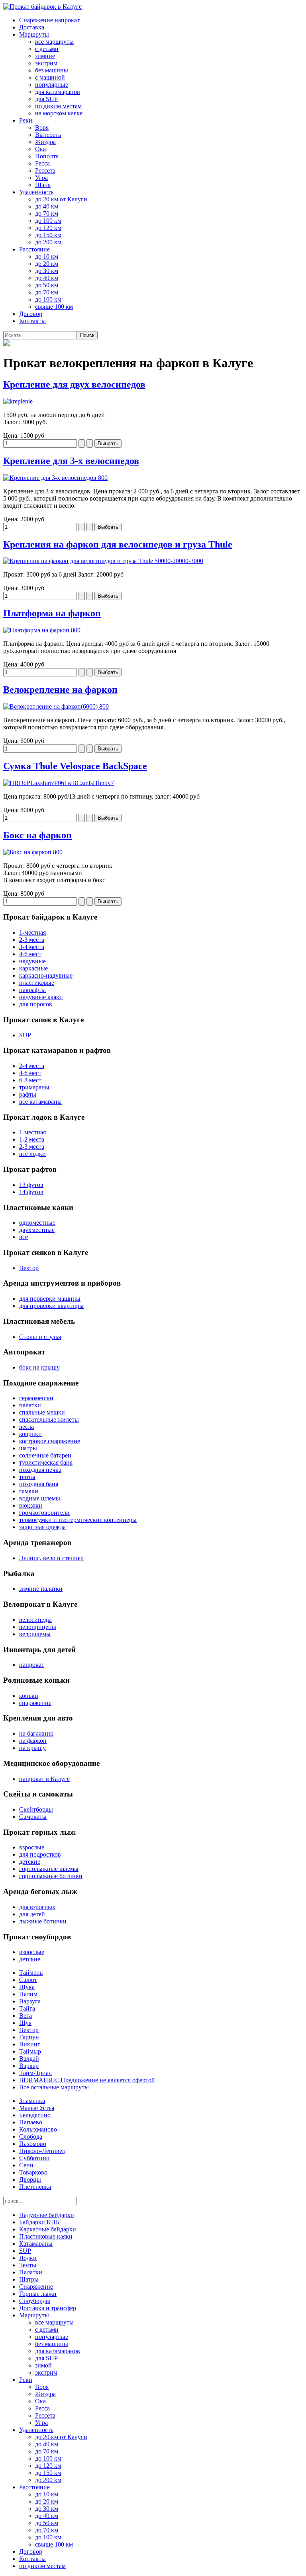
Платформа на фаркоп (52, 613)
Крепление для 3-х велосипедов (71, 461)
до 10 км (47, 256)
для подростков (40, 1854)
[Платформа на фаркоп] (42, 630)
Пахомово (33, 2144)
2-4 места (32, 1066)
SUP (25, 1035)
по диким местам (58, 106)
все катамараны (40, 1102)
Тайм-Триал (35, 2073)
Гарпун (29, 2037)
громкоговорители (44, 1513)
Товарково (33, 2172)
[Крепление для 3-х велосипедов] (55, 478)
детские (30, 1862)
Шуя (25, 2023)
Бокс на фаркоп (37, 835)
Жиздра (45, 142)
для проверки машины (50, 1299)
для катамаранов (58, 92)
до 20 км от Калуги (61, 199)
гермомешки (36, 1398)
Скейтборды (36, 1809)
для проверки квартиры (51, 1306)
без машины (52, 70)
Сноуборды (35, 2301)
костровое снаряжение (50, 1441)
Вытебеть (48, 135)
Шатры (29, 2279)
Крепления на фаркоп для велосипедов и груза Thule (118, 544)
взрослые (32, 1847)
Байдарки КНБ (39, 2222)
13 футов (31, 1185)
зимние (45, 56)
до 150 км (48, 235)
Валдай (29, 2059)
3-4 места (32, 947)
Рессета (45, 170)
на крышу (32, 1748)
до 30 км (47, 271)
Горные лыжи (38, 2294)
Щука (27, 1987)
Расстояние (34, 249)
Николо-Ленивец (42, 2151)
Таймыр (30, 2051)
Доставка (32, 27)
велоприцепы (38, 1627)
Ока (40, 149)
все (24, 1237)
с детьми (47, 49)
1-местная (32, 932)
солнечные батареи (45, 1455)
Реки (26, 120)
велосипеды (35, 1620)
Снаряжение (36, 2287)
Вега (25, 2016)
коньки (29, 1696)
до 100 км (48, 221)
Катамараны (36, 2244)
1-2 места (32, 1139)
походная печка (40, 1470)
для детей (32, 1914)
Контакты (32, 321)
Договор (31, 314)
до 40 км (47, 206)
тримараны (34, 1087)
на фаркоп (33, 1741)
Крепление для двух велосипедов (74, 384)
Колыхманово (38, 2129)
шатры (28, 1448)
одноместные (37, 1223)
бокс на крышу (39, 1367)
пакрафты (32, 990)
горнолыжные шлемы (49, 1869)
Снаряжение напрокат (49, 20)
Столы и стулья (40, 1337)
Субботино (34, 2158)
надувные (32, 961)
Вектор (29, 1268)
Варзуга (30, 2001)
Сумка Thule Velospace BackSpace (75, 766)
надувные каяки (41, 997)
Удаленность (36, 192)
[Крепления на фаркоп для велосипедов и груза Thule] (103, 561)
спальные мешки (42, 1412)
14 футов (31, 1192)
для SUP (46, 99)
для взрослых (37, 1907)
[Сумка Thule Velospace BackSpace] (59, 783)
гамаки (29, 1491)
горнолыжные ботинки (51, 1876)
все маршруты (54, 42)
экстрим (46, 63)
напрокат (32, 1665)
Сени (26, 2165)
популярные (52, 85)
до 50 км (47, 285)
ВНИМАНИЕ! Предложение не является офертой (87, 2080)
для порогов (36, 1004)
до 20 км (47, 264)
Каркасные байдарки (48, 2229)
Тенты (28, 2265)
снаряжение (35, 1703)
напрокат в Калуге (44, 1779)
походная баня (39, 1484)
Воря (42, 128)
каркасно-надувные (46, 975)
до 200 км (48, 242)
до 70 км (47, 213)
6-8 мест (30, 1080)
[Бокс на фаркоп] (33, 852)
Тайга (27, 2008)
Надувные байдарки (47, 2215)
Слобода (31, 2137)
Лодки (28, 2258)
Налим (28, 1994)
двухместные (37, 1230)
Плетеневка (35, 2187)
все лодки (32, 1154)
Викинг (30, 2044)
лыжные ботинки (43, 1921)
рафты (28, 1094)
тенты (27, 1477)
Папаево (31, 2122)
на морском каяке (59, 113)
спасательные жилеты (49, 1420)
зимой (43, 2365)
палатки (30, 1405)
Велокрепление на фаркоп (60, 690)
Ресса (42, 163)
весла (26, 1427)
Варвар (29, 2066)
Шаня (43, 185)
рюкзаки (31, 1505)
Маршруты (34, 34)
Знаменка (32, 2101)
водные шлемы (40, 1498)
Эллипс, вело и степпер (51, 1558)
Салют (28, 1980)
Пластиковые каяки (46, 2236)
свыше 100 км (54, 307)
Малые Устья (37, 2108)
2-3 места (32, 940)
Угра (41, 178)
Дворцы (30, 2179)
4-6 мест (30, 954)
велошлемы (35, 1634)
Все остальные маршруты (54, 2087)
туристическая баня (46, 1462)
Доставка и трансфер (48, 2308)
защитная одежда (42, 1527)
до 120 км (48, 228)
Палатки (31, 2272)
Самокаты (33, 1817)
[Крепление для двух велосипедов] (18, 401)
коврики (30, 1434)
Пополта (47, 156)
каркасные (33, 968)
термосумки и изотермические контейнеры (78, 1520)
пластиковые (37, 983)
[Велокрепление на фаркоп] (56, 706)
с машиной (50, 77)
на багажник (36, 1733)
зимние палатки (41, 1589)
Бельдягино (35, 2115)
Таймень (31, 1973)
